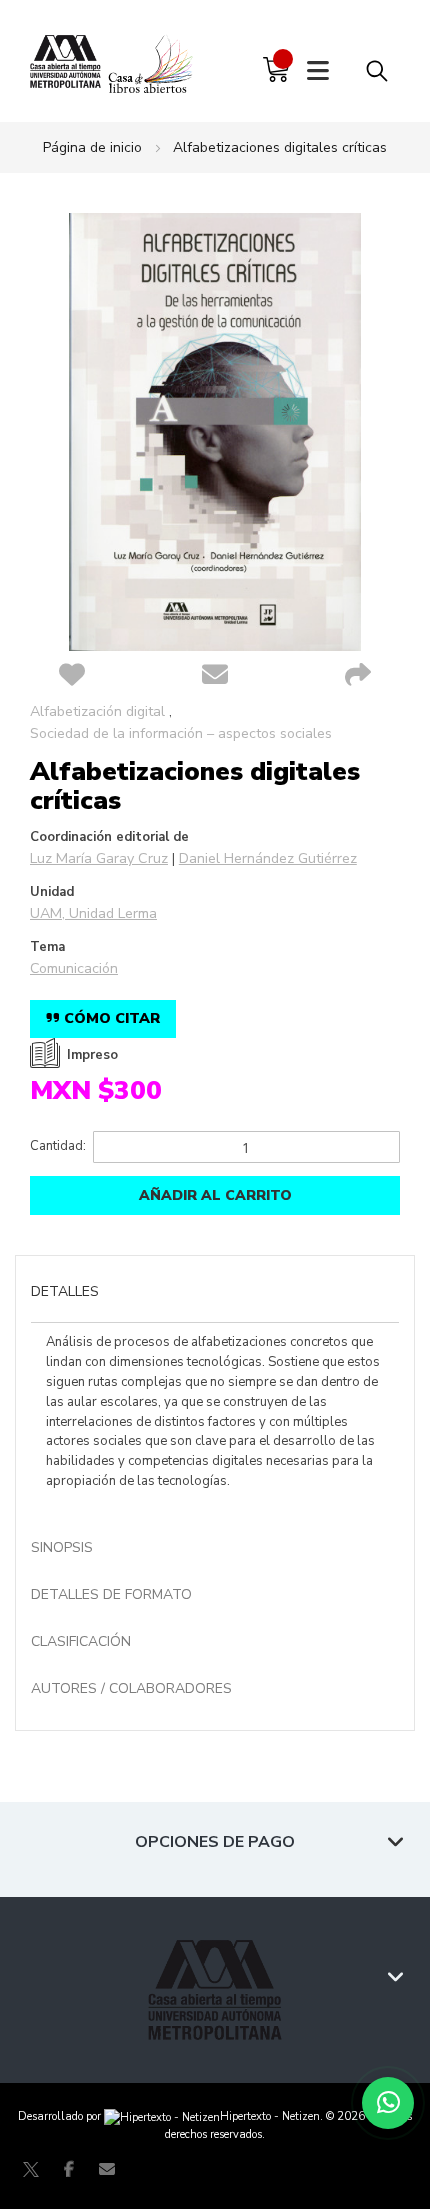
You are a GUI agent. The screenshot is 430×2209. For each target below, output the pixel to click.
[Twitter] (31, 2169)
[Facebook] (69, 2169)
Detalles (65, 1291)
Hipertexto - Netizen (270, 2116)
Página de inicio (92, 147)
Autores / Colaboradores (131, 1688)
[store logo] (68, 59)
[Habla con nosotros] (388, 2103)
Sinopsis (62, 1547)
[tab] (215, 1294)
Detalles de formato (111, 1594)
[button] (71, 676)
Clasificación (81, 1641)
